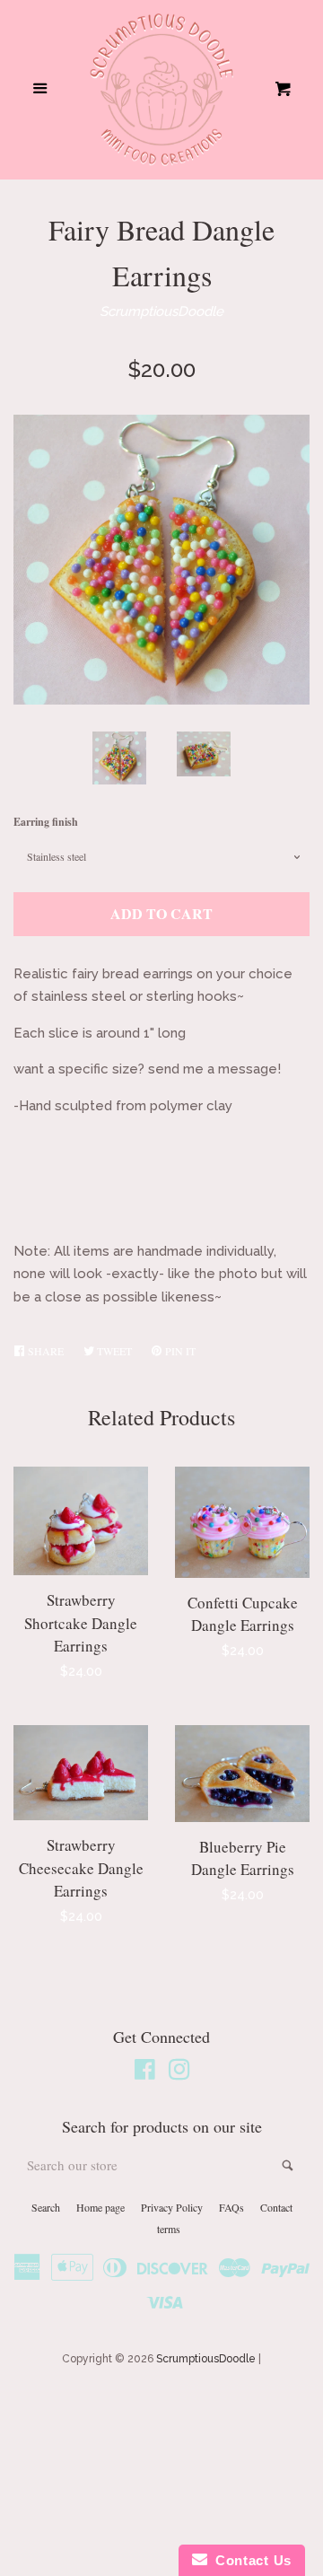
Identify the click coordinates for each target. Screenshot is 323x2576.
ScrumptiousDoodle (161, 311)
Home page (100, 2207)
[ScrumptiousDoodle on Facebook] (145, 2073)
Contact (276, 2207)
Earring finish (46, 822)
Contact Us (249, 2560)
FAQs (231, 2207)
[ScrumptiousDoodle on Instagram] (179, 2073)
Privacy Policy (172, 2207)
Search (46, 2207)
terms (169, 2229)
